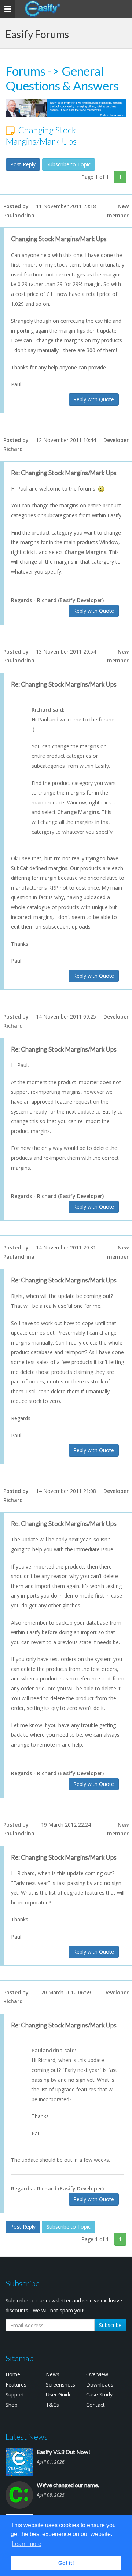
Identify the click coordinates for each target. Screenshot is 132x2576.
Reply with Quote (94, 399)
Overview (97, 2374)
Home (13, 2374)
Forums (25, 71)
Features (16, 2385)
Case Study (99, 2394)
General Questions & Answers (62, 78)
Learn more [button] (27, 2544)
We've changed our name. (68, 2485)
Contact (96, 2405)
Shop (12, 2405)
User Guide (59, 2394)
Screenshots (60, 2385)
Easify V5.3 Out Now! (63, 2452)
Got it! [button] (66, 2563)
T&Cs (52, 2405)
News (53, 2374)
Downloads (100, 2385)
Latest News (27, 2437)
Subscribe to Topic (69, 164)
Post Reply (23, 164)
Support (15, 2394)
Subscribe (110, 2325)
